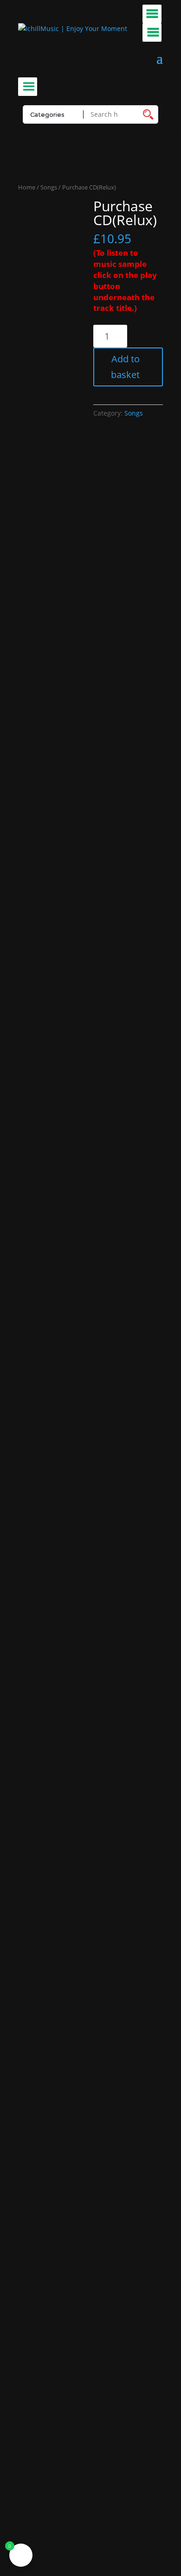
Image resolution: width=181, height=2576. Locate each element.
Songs (49, 187)
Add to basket (125, 367)
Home (27, 187)
